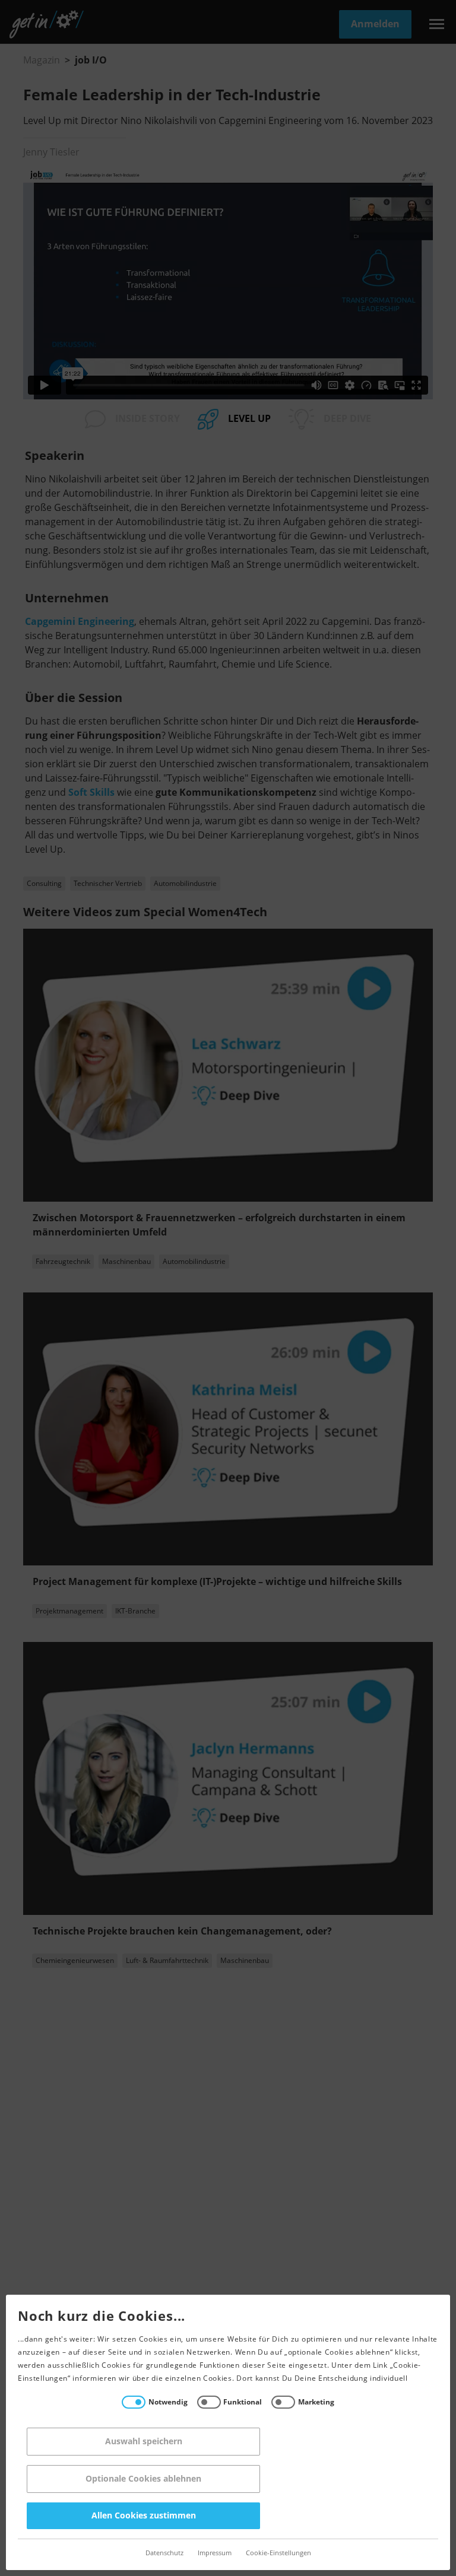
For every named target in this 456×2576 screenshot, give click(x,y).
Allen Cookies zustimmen (144, 2516)
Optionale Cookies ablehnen (143, 2479)
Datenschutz (164, 2553)
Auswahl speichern (144, 2442)
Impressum (215, 2553)
